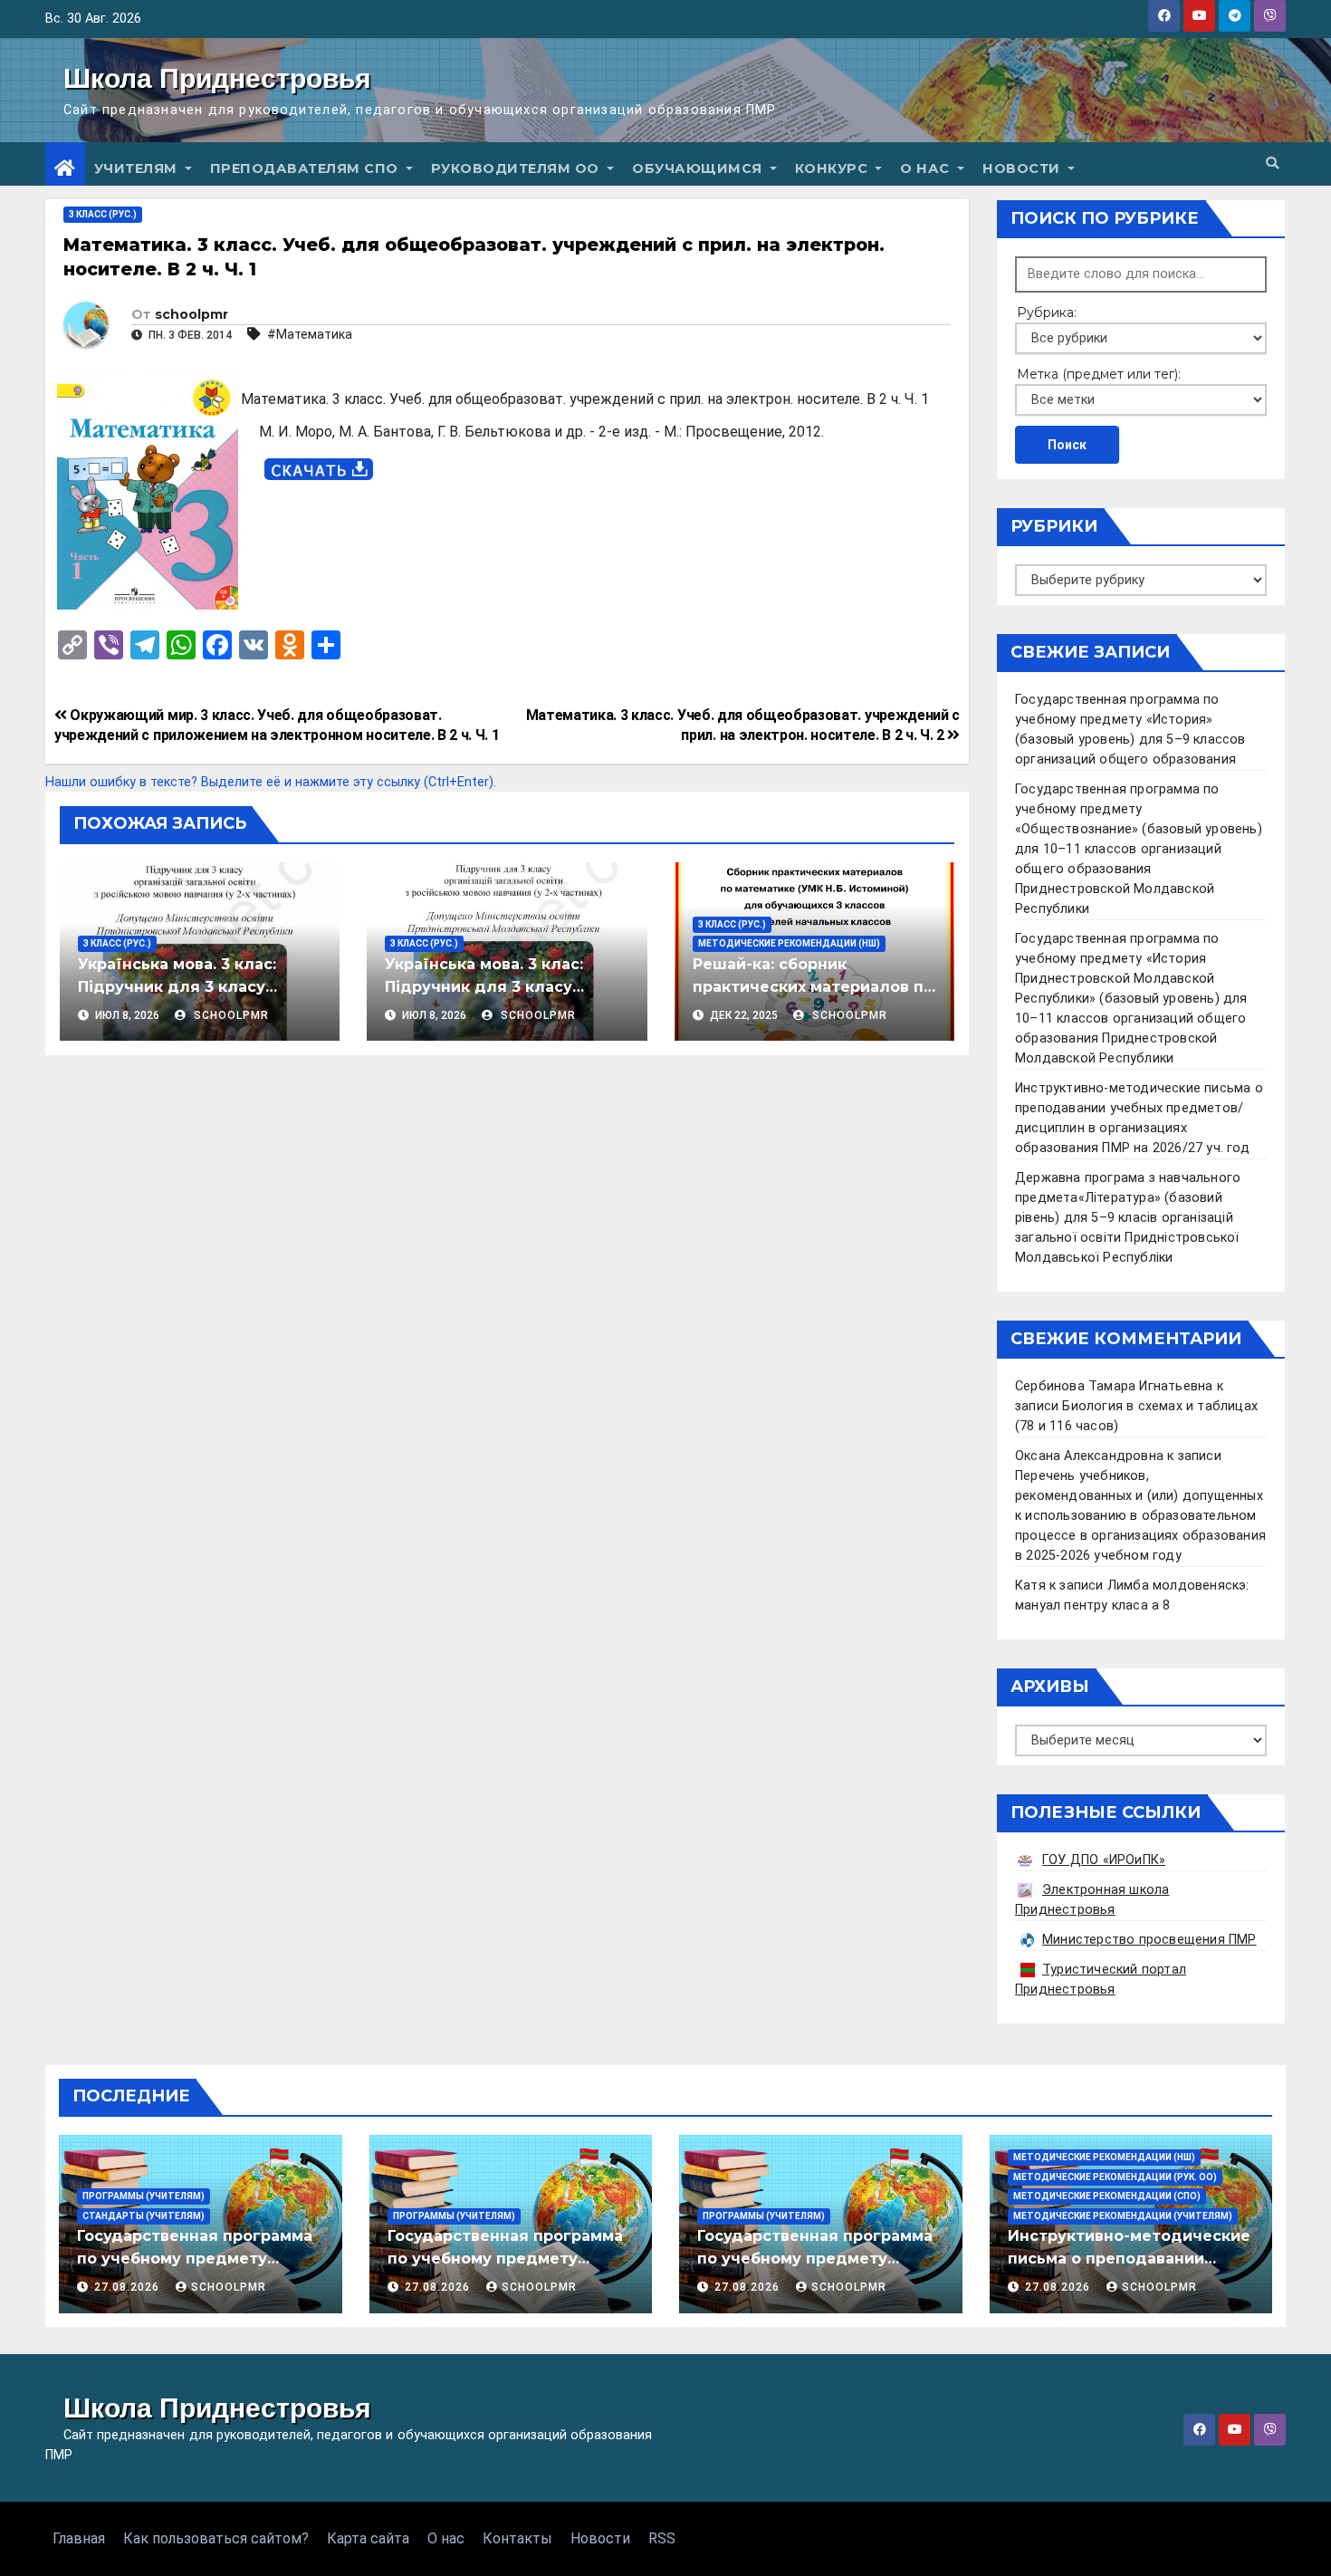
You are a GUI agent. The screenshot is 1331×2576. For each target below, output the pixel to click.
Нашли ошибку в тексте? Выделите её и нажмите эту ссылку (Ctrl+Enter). (271, 782)
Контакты (517, 2538)
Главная (79, 2538)
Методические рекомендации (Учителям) (1123, 2216)
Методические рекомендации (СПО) (1107, 2196)
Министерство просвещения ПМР (1149, 1940)
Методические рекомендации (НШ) (789, 943)
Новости (1023, 168)
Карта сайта (368, 2538)
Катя (1030, 1586)
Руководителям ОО (517, 168)
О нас (927, 168)
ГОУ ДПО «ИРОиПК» (1104, 1860)
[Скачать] (319, 470)
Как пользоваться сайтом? (216, 2538)
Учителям (138, 168)
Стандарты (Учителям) (144, 2216)
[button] (1272, 163)
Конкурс (833, 168)
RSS (662, 2538)
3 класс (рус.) (103, 214)
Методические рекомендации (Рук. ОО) (1115, 2177)
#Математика (310, 334)
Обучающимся (699, 168)
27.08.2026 (129, 2287)
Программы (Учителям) (144, 2196)
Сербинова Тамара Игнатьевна (1114, 1386)
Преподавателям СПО (306, 168)
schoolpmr (192, 314)
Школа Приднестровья (217, 78)
